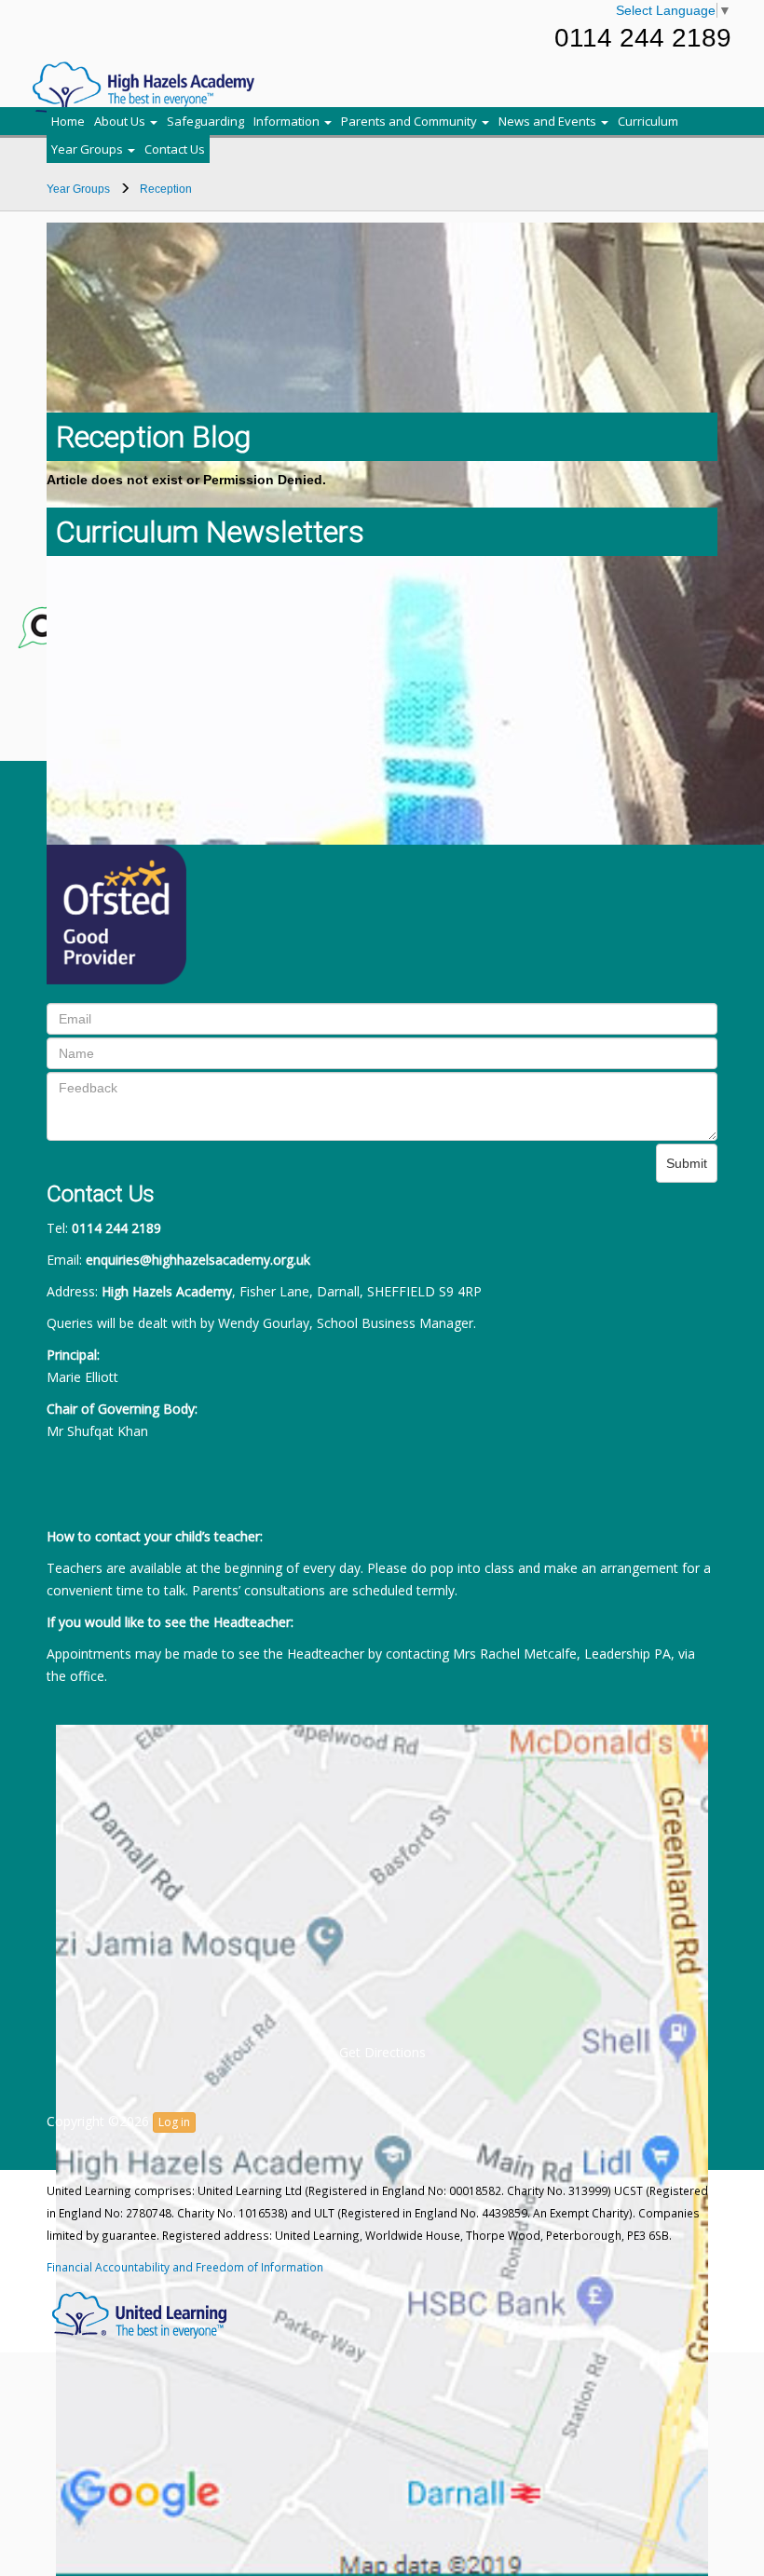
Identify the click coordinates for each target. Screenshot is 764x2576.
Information (288, 121)
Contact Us (175, 149)
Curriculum (648, 121)
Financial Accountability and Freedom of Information (185, 2267)
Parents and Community (410, 121)
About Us (121, 121)
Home (68, 121)
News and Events (549, 121)
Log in (174, 2122)
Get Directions (382, 2052)
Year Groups (89, 149)
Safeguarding (205, 121)
